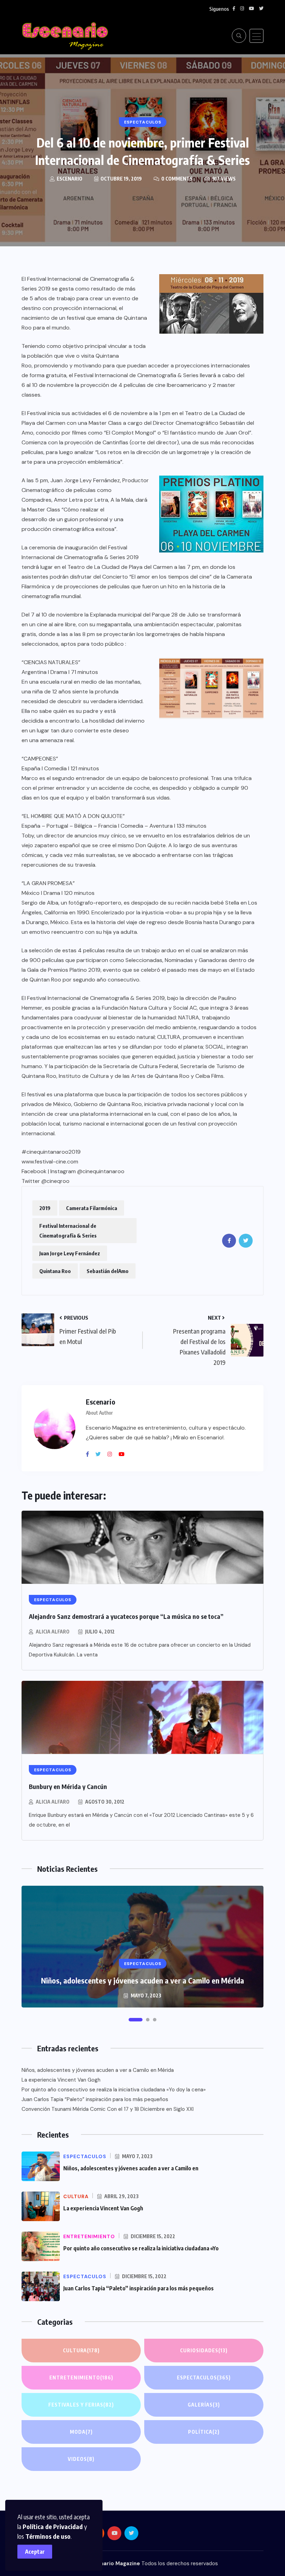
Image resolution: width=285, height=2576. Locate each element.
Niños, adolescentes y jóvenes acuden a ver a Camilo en (131, 2168)
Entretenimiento (81, 2378)
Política (204, 2432)
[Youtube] (124, 1454)
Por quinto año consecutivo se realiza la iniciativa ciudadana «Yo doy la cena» (114, 2090)
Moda (81, 2432)
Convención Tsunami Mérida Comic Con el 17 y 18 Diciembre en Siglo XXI (108, 2109)
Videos (81, 2459)
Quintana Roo (55, 1271)
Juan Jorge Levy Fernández (70, 1253)
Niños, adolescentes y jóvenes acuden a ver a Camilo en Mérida (142, 1980)
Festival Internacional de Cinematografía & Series (68, 1231)
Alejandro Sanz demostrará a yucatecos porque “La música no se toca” (126, 1616)
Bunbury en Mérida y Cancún (68, 1786)
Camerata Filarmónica (92, 1208)
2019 (45, 1208)
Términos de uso (48, 2536)
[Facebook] (90, 1454)
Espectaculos (204, 2378)
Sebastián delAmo (108, 1271)
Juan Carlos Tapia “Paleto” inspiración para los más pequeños (95, 2099)
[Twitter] (101, 1454)
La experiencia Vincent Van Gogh (61, 2080)
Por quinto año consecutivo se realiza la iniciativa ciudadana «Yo (141, 2248)
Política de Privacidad (53, 2526)
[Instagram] (112, 1454)
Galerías (204, 2405)
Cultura (81, 2350)
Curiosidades (204, 2350)
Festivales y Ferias (81, 2405)
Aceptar (35, 2552)
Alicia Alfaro (53, 1632)
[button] (136, 2020)
